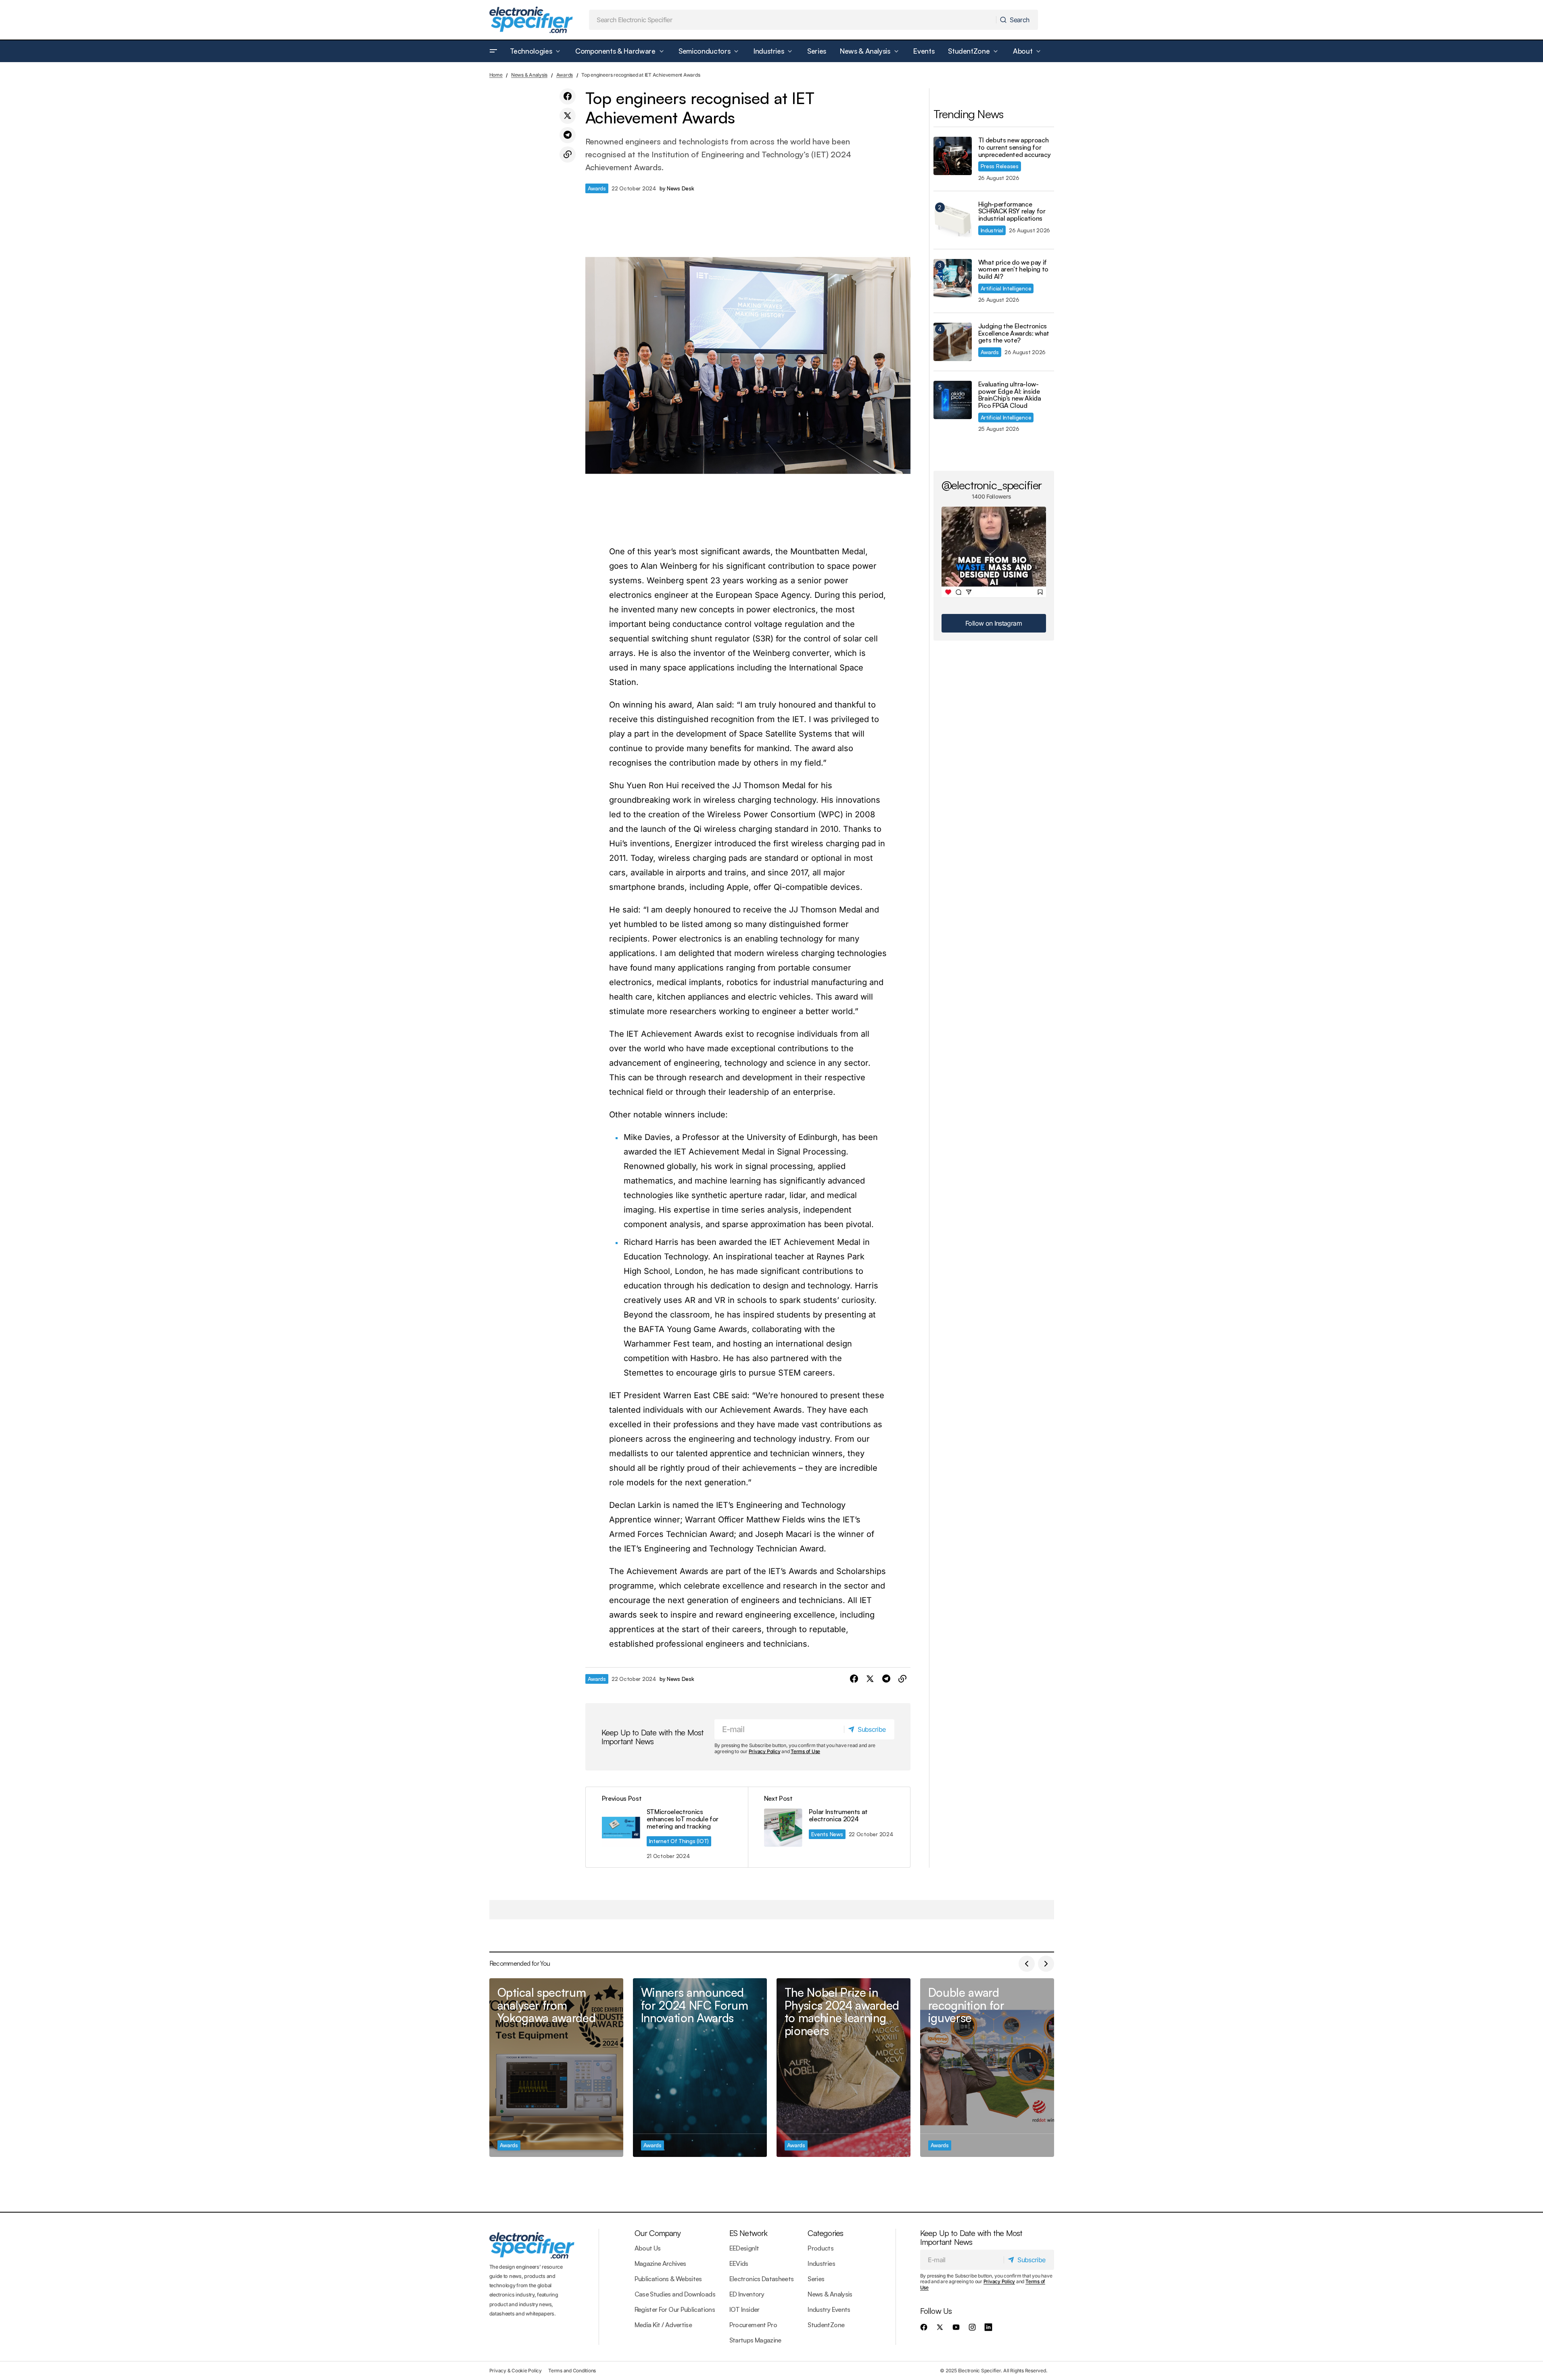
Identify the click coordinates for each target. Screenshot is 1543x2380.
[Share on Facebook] (568, 96)
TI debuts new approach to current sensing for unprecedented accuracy (1015, 147)
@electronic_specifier (992, 485)
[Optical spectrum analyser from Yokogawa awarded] (556, 2068)
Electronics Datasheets (762, 2279)
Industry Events (829, 2309)
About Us (648, 2248)
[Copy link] (568, 154)
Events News (827, 1834)
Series (816, 2279)
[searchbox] (793, 20)
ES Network (749, 2233)
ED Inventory (747, 2294)
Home (496, 75)
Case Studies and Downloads (675, 2294)
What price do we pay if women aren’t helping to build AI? (1014, 270)
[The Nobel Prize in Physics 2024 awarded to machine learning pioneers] (844, 2068)
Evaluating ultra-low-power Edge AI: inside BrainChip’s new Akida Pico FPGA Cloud (1010, 395)
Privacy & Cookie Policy (516, 2371)
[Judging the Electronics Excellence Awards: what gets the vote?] (953, 342)
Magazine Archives (660, 2263)
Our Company (658, 2233)
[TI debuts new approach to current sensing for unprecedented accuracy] (953, 156)
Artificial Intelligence (1006, 288)
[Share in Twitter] (568, 116)
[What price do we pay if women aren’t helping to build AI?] (953, 278)
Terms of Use (805, 1751)
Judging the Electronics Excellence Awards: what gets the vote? (1014, 333)
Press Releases (1000, 166)
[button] (493, 51)
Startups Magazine (755, 2340)
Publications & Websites (668, 2279)
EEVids (739, 2263)
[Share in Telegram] (568, 135)
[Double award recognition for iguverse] (987, 2068)
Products (821, 2248)
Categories (825, 2233)
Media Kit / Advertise (663, 2325)
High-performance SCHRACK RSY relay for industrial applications (1012, 212)
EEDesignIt (744, 2248)
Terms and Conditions (572, 2371)
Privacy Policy (765, 1751)
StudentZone (826, 2325)
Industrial (992, 230)
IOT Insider (744, 2309)
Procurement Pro (753, 2325)
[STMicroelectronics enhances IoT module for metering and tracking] (667, 1827)
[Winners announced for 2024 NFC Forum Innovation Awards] (700, 2068)
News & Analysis (529, 75)
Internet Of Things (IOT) (679, 1841)
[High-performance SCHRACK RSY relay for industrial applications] (953, 220)
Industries (821, 2263)
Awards (565, 75)
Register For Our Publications (675, 2309)
